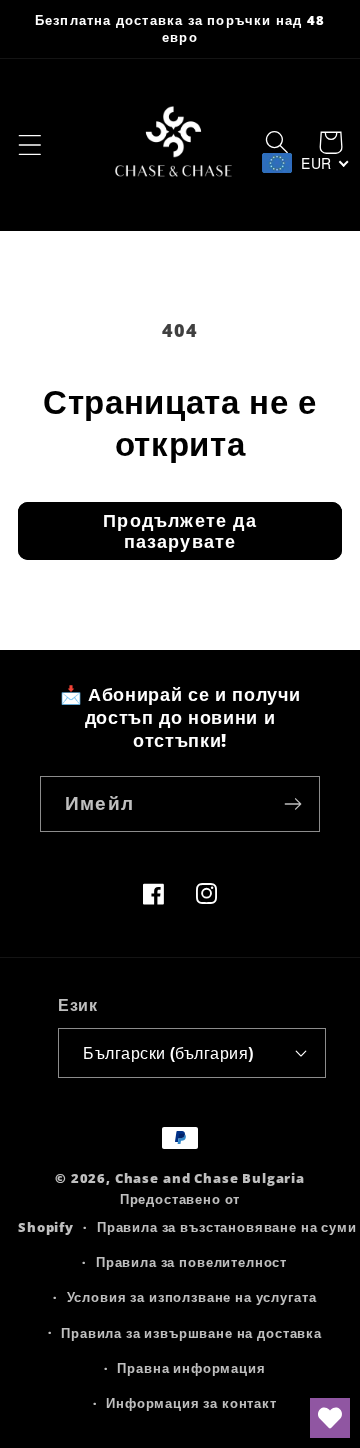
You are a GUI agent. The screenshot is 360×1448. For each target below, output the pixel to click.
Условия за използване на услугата (192, 1297)
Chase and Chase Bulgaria (210, 1178)
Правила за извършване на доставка (191, 1333)
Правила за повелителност (191, 1262)
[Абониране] (292, 804)
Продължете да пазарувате (180, 530)
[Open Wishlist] (330, 1418)
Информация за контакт (191, 1403)
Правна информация (191, 1368)
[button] (30, 145)
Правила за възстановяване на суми (227, 1227)
